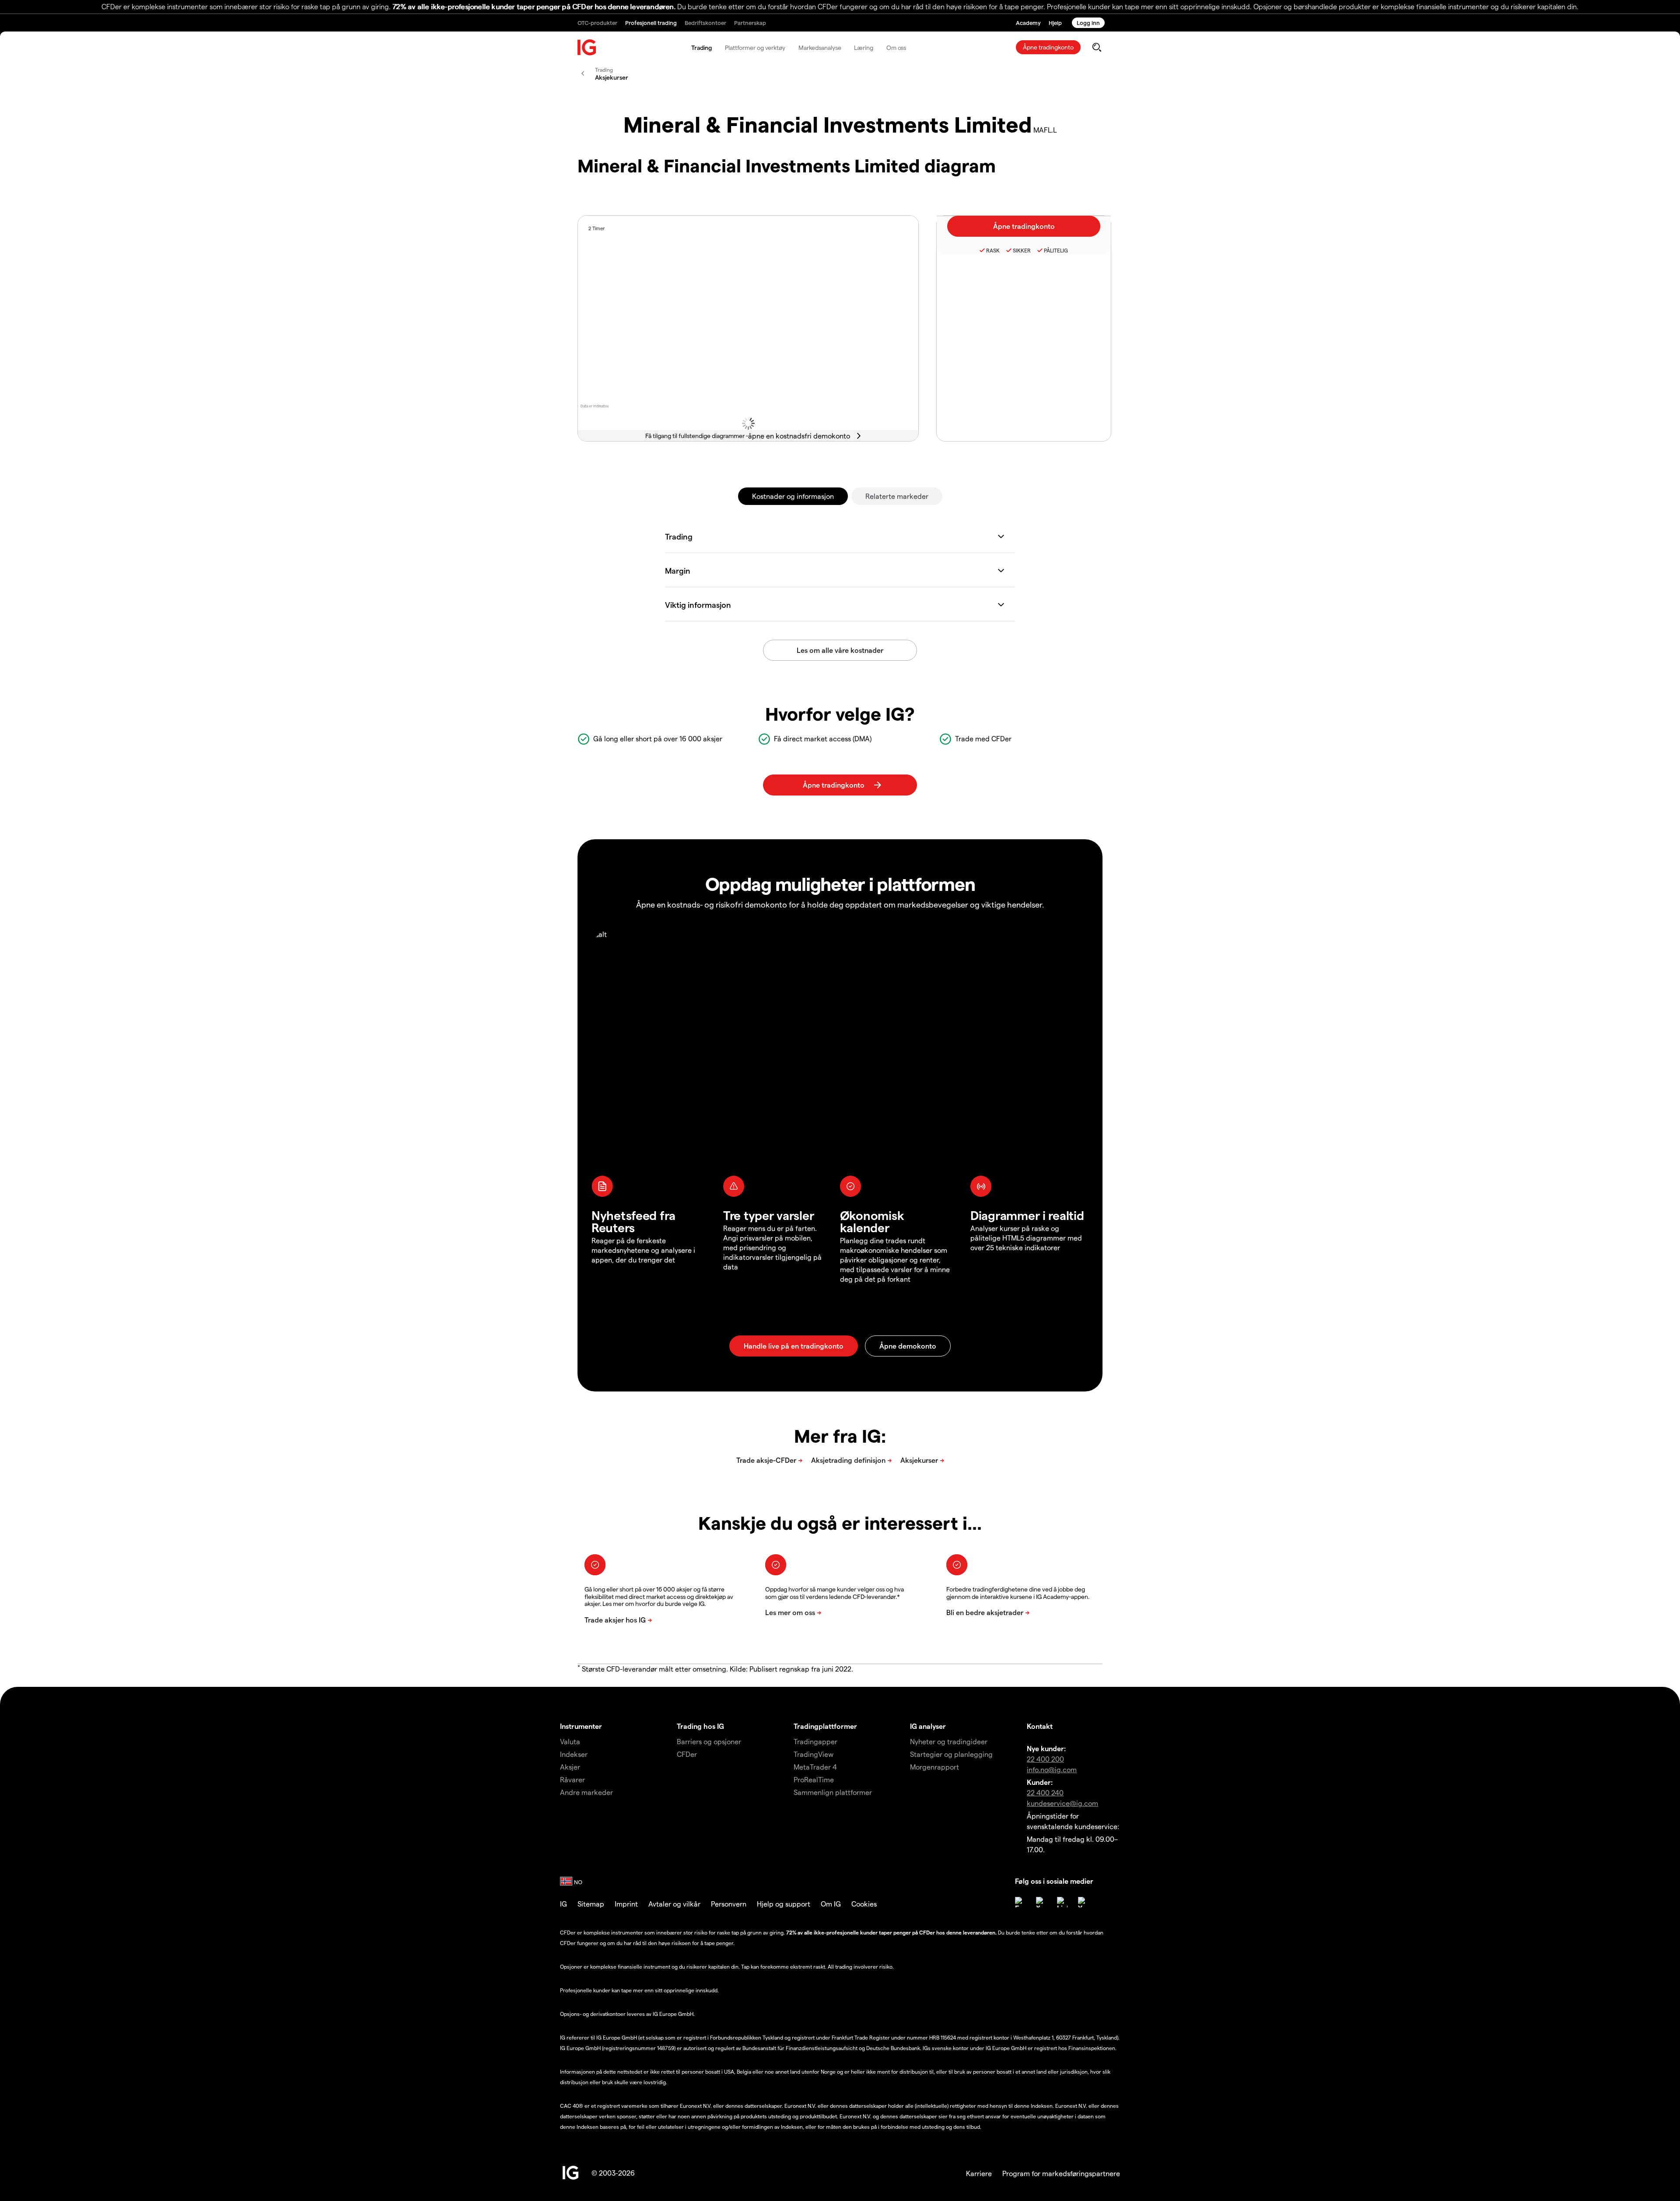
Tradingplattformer (825, 1726)
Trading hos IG (700, 1726)
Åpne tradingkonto (1048, 47)
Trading (702, 47)
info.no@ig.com (1052, 1769)
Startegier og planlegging (951, 1754)
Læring (863, 47)
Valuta (570, 1741)
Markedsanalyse (820, 47)
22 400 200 (1045, 1759)
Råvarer (572, 1779)
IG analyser (928, 1726)
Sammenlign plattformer (833, 1792)
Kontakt (1040, 1726)
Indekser (574, 1754)
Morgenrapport (934, 1767)
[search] (1097, 47)
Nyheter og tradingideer (949, 1741)
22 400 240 (1045, 1793)
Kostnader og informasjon (793, 496)
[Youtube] (1083, 1902)
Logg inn (1088, 23)
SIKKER (1022, 250)
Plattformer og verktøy (755, 47)
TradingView (814, 1754)
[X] (1041, 1902)
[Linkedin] (1062, 1902)
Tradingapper (815, 1741)
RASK (993, 250)
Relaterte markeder (897, 496)
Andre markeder (586, 1792)
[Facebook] (1020, 1902)
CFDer (687, 1754)
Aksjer (570, 1767)
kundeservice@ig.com (1062, 1803)
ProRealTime (814, 1779)
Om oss (896, 47)
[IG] (587, 47)
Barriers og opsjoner (709, 1741)
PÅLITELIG (1056, 250)
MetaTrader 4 (815, 1767)
